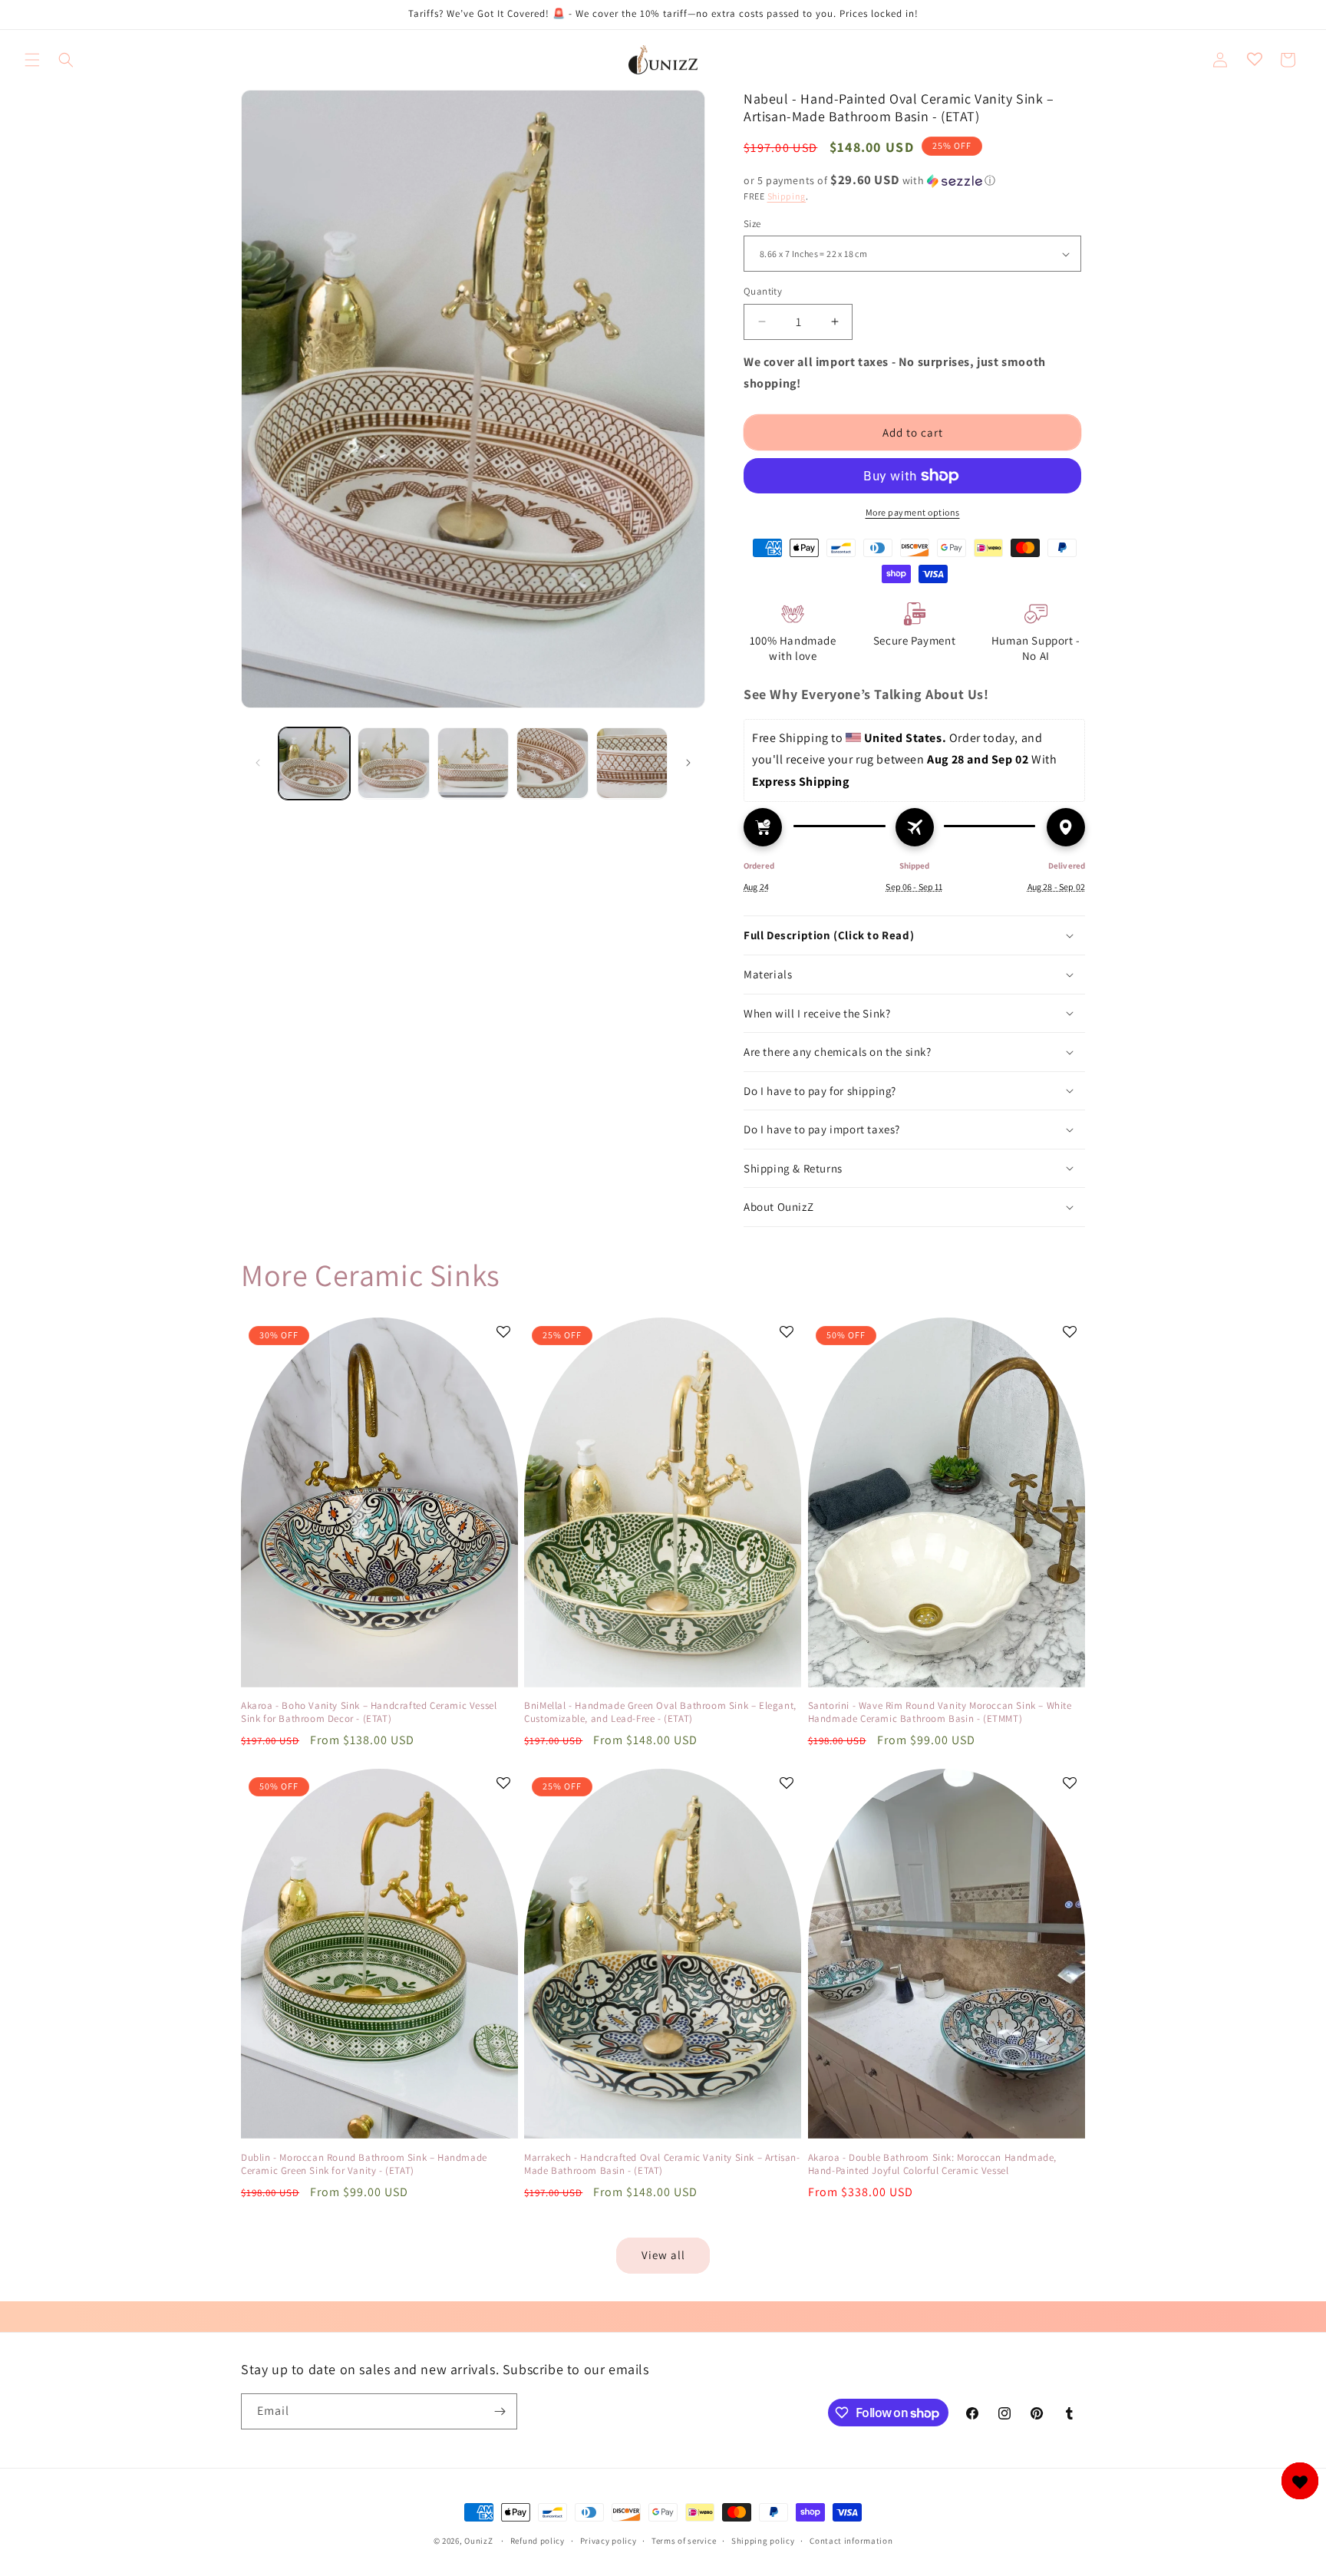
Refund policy (538, 2541)
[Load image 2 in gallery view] (393, 763)
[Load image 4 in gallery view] (552, 763)
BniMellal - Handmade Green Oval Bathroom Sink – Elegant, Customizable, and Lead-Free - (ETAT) (660, 1712)
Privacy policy (609, 2541)
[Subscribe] (500, 2411)
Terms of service (684, 2541)
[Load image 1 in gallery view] (314, 763)
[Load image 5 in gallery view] (632, 763)
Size (752, 224)
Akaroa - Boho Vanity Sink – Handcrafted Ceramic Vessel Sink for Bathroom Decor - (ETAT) (369, 1712)
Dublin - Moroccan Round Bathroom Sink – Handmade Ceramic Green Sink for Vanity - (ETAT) (364, 2164)
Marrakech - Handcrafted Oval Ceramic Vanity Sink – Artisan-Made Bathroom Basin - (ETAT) (662, 2164)
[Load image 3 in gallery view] (473, 763)
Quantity (763, 291)
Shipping (787, 196)
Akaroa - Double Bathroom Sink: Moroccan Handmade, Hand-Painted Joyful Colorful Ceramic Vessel (932, 2164)
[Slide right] (688, 763)
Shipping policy (763, 2541)
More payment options (913, 512)
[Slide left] (258, 763)
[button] (32, 60)
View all (663, 2255)
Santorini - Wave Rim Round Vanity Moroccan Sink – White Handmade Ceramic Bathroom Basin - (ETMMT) (940, 1712)
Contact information (851, 2541)
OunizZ (478, 2541)
